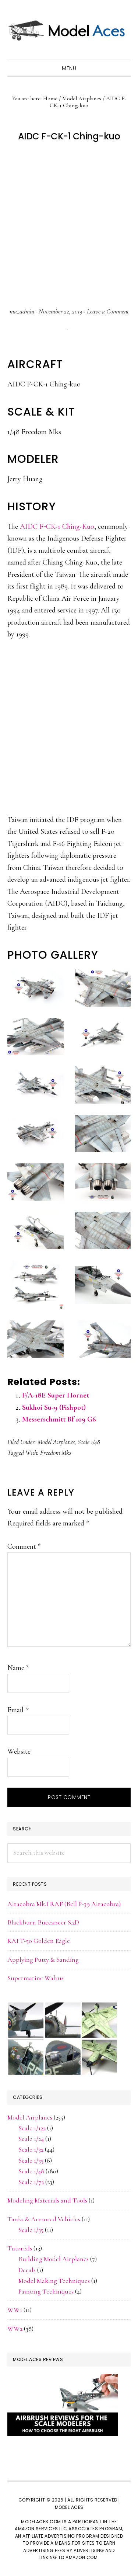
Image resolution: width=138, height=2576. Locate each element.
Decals (27, 2270)
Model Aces (69, 29)
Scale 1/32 (31, 2149)
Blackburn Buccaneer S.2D (43, 1922)
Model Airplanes (56, 1442)
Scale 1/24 (31, 2139)
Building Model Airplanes (54, 2259)
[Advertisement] (69, 225)
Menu (69, 68)
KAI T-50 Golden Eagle (39, 1941)
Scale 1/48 (89, 1442)
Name (18, 1668)
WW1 (15, 2310)
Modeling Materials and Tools (47, 2200)
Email (18, 1710)
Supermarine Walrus (36, 1978)
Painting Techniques (46, 2291)
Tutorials (20, 2248)
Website (19, 1752)
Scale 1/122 (32, 2128)
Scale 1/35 (31, 2160)
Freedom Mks (56, 1452)
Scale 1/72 (31, 2182)
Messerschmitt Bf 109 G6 (59, 1419)
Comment (24, 1546)
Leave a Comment (108, 311)
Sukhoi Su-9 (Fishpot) (54, 1407)
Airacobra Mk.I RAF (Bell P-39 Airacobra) (64, 1904)
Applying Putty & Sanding (43, 1959)
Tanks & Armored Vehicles (44, 2219)
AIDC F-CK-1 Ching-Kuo (57, 527)
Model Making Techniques (54, 2281)
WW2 (15, 2329)
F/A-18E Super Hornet (56, 1395)
